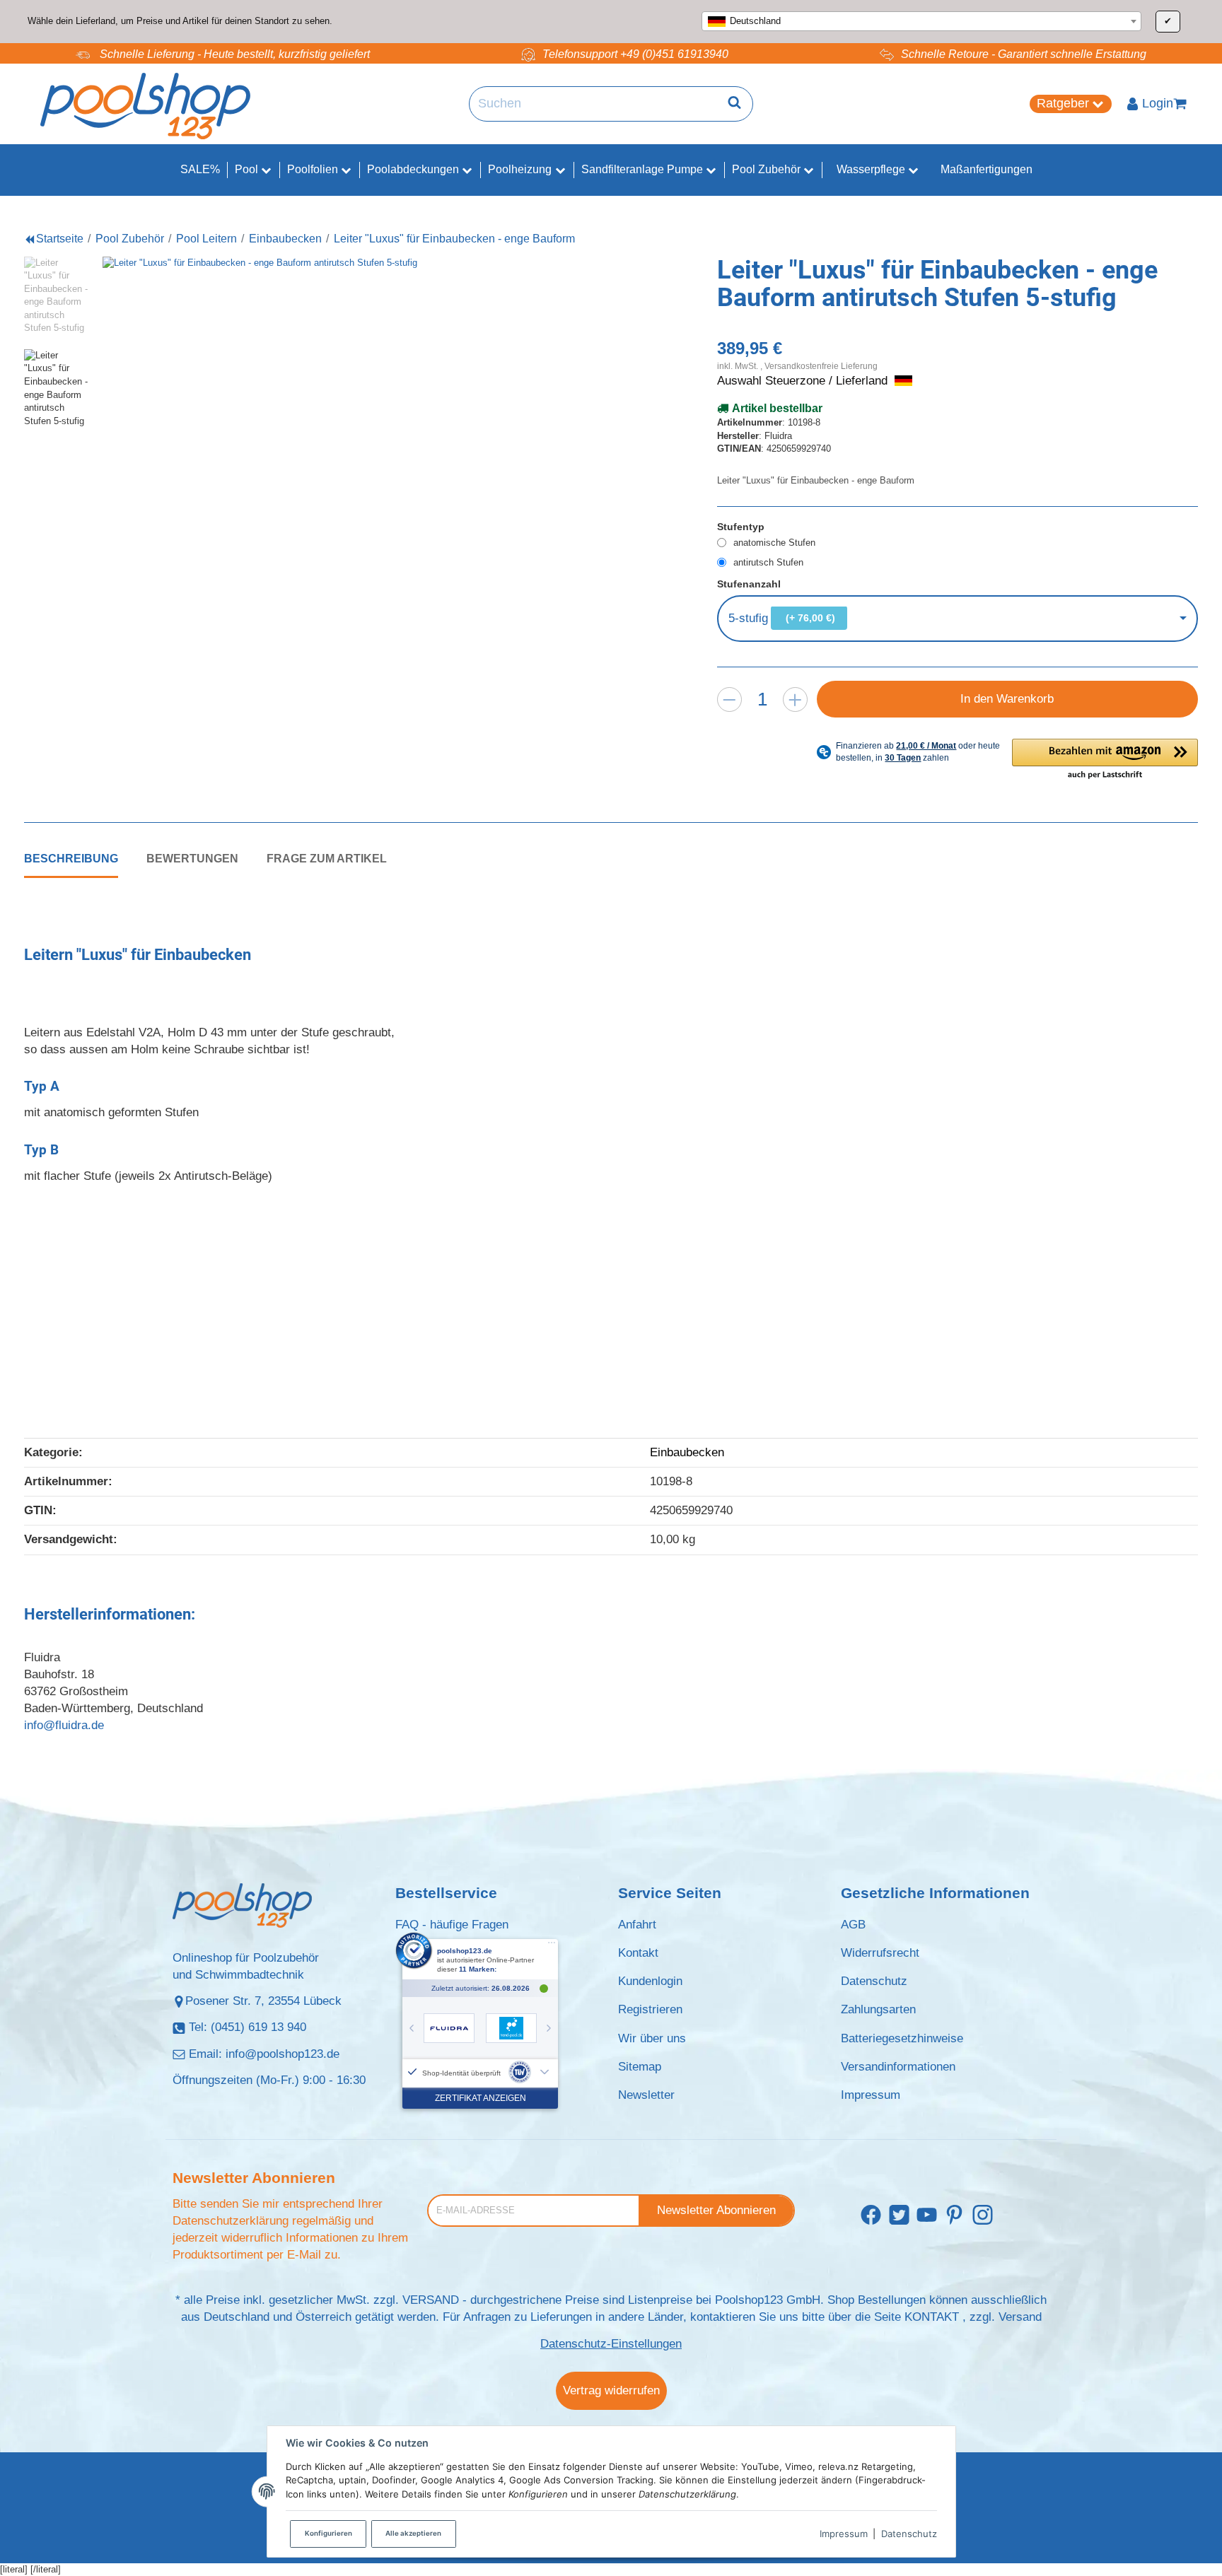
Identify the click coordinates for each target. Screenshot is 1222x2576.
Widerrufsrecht (880, 1953)
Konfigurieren (328, 2533)
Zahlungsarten (878, 2009)
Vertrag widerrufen (611, 2390)
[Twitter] (899, 2216)
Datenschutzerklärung (231, 2221)
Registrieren (650, 2009)
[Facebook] (871, 2216)
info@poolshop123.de (283, 2054)
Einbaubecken (687, 1452)
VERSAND (431, 2300)
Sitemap (640, 2067)
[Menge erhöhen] (795, 699)
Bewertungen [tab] (192, 858)
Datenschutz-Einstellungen (611, 2344)
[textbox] (921, 21)
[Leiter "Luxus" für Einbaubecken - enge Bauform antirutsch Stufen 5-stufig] (353, 507)
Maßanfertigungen (987, 169)
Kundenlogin (650, 1981)
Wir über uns (652, 2038)
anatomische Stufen (774, 543)
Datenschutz (909, 2534)
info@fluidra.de (64, 1725)
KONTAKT (932, 2317)
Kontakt (638, 1953)
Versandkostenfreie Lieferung (821, 366)
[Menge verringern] (729, 699)
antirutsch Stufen (768, 562)
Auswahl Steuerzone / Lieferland (804, 381)
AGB (853, 1925)
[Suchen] (734, 104)
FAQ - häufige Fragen (452, 1925)
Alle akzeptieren (413, 2533)
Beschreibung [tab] (71, 858)
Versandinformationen (898, 2067)
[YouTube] (927, 2216)
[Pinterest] (954, 2216)
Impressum (844, 2534)
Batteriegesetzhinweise (902, 2038)
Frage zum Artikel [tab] (327, 858)
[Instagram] (983, 2216)
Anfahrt (637, 1925)
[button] (1105, 760)
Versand (1020, 2317)
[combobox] (921, 21)
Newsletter (646, 2095)
